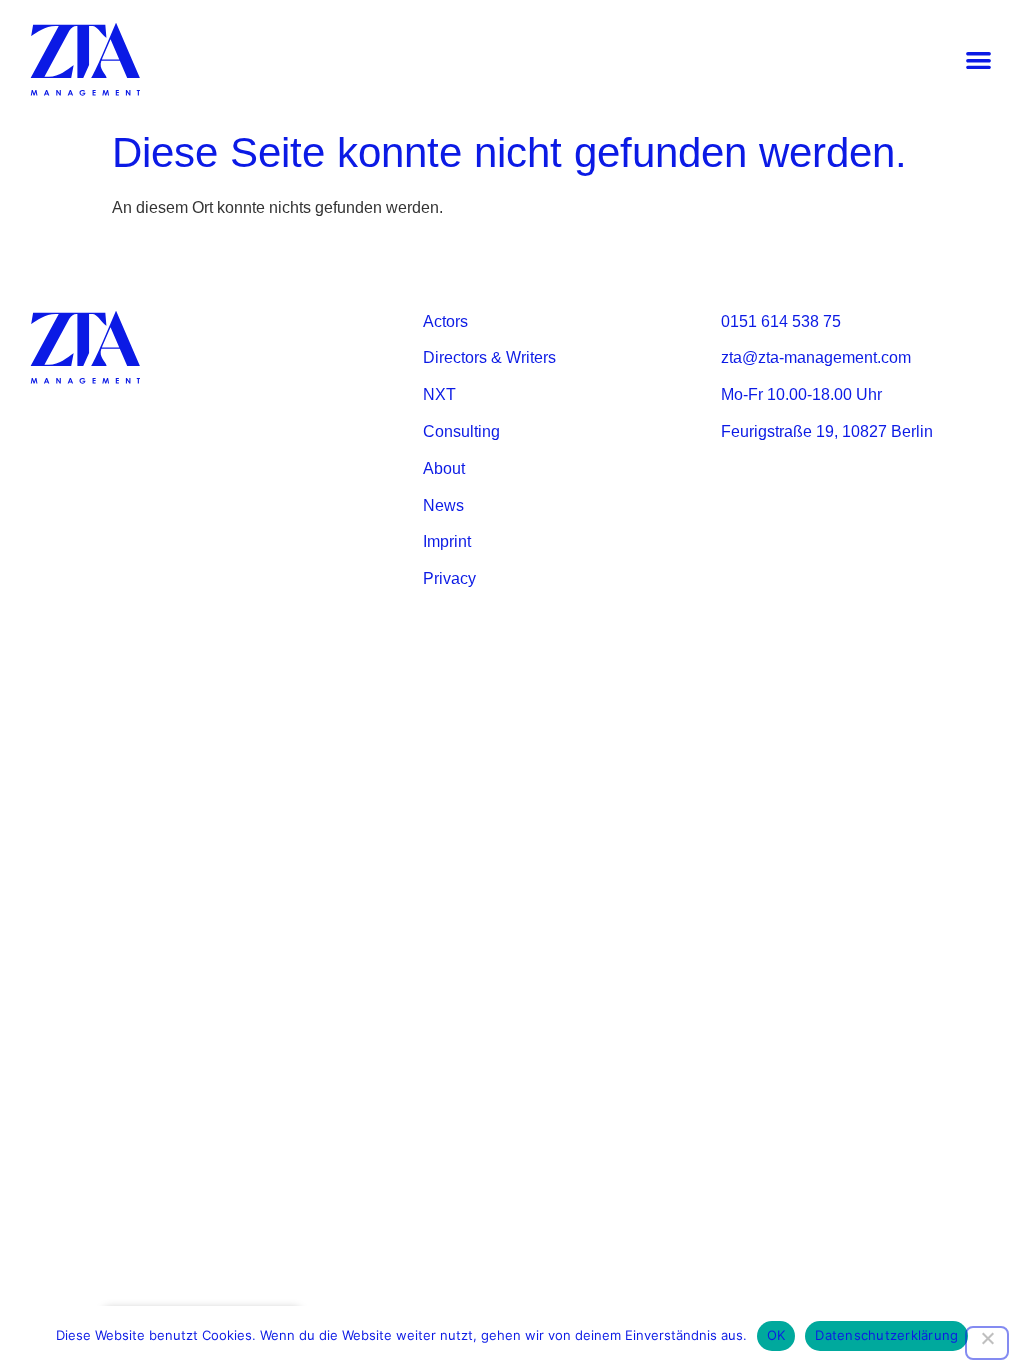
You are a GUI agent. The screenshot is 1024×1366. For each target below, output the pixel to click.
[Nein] (987, 1343)
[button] (978, 60)
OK (776, 1335)
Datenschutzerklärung (886, 1335)
